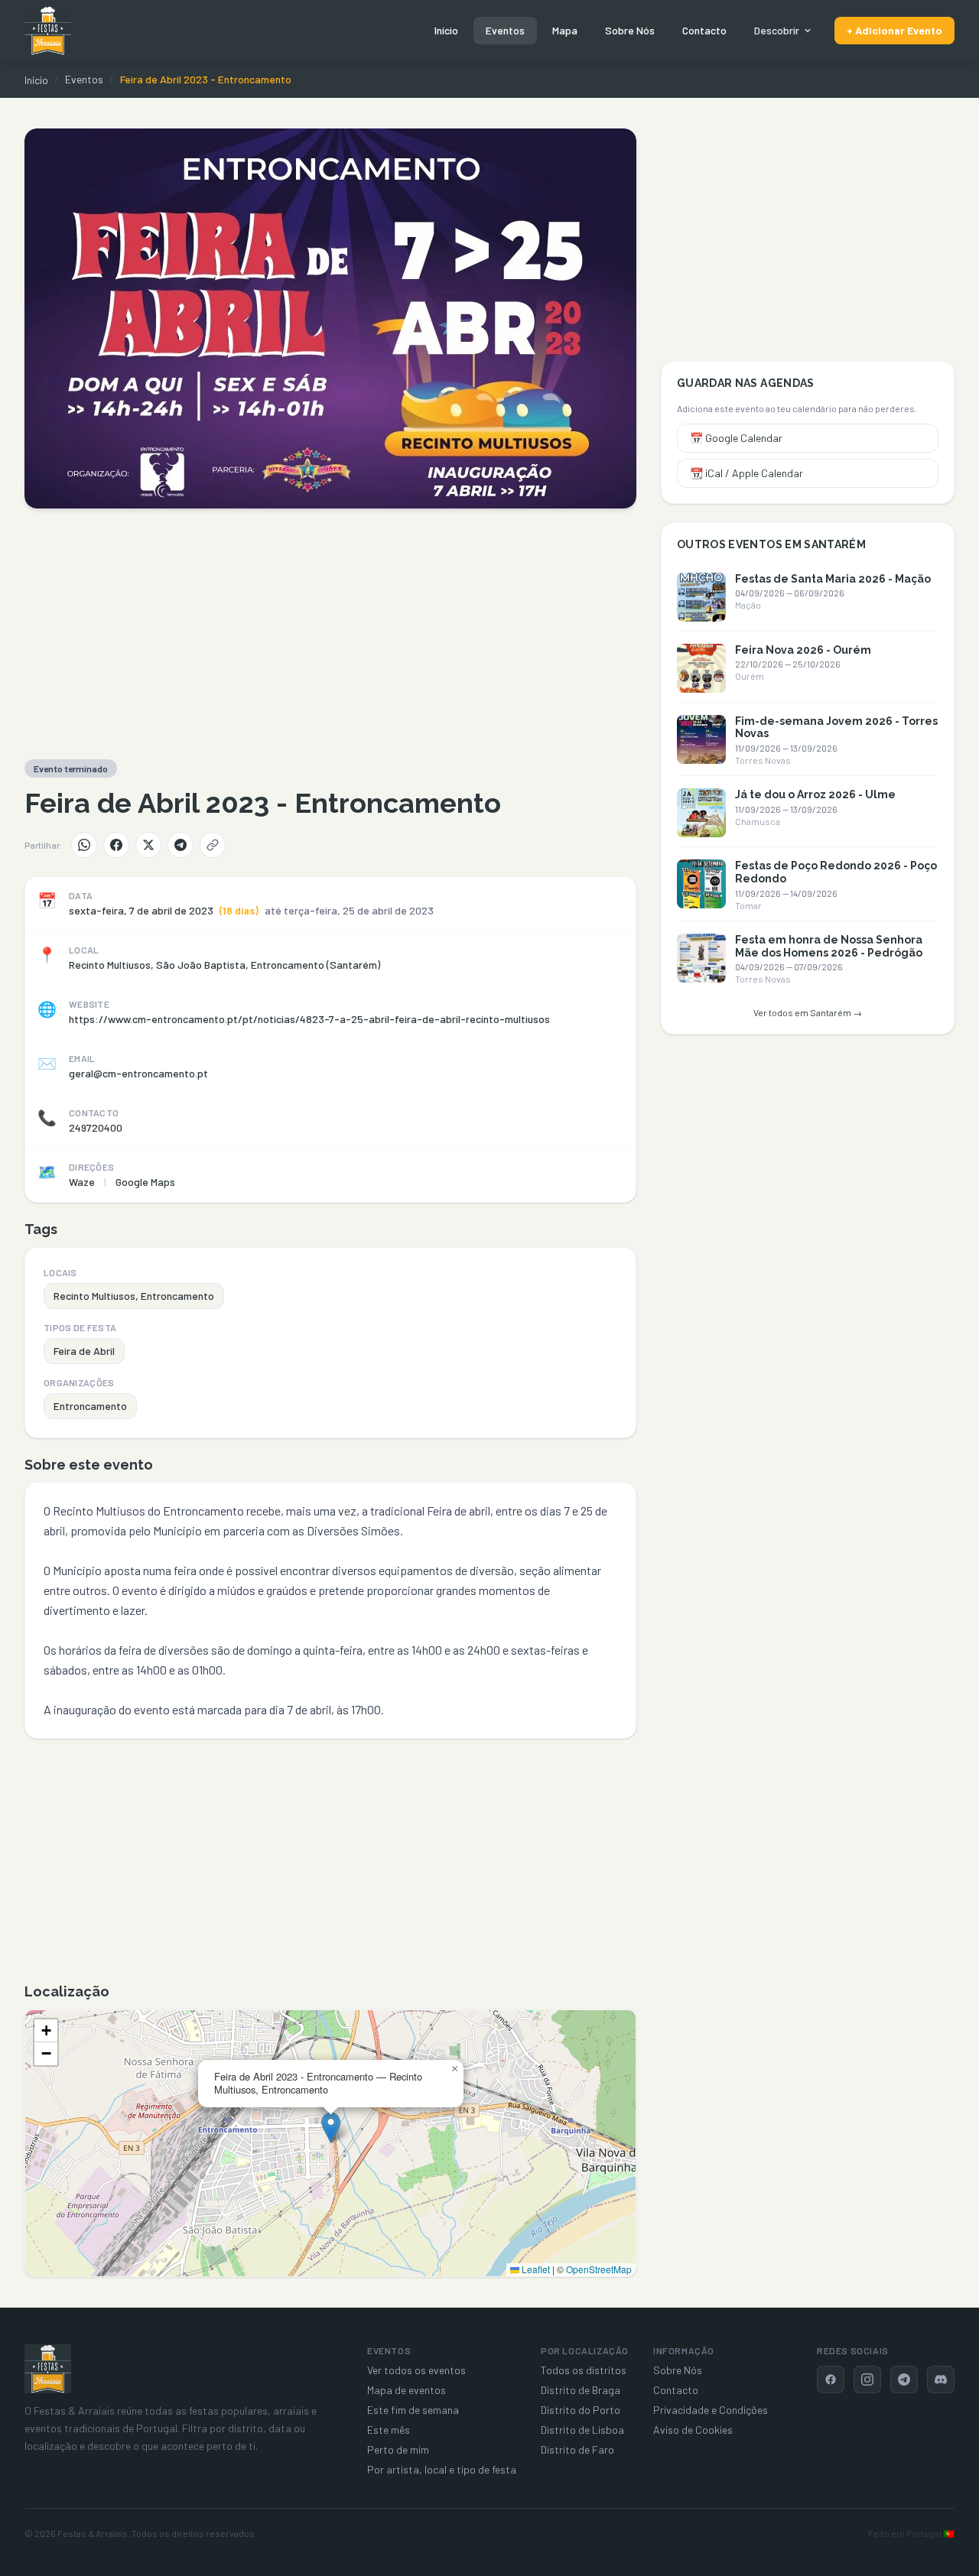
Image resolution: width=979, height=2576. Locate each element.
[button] (331, 2128)
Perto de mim (398, 2449)
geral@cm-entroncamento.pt (138, 1073)
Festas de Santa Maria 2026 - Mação (833, 579)
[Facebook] (116, 845)
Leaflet (535, 2269)
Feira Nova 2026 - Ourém (803, 650)
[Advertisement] (330, 634)
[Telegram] (181, 845)
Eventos (505, 30)
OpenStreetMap (599, 2269)
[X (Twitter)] (148, 845)
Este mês (389, 2430)
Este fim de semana (413, 2410)
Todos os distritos (584, 2370)
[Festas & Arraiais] (48, 2369)
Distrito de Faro (577, 2449)
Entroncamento (90, 1406)
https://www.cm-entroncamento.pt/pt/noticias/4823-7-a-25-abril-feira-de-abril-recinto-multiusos (309, 1019)
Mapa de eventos (407, 2390)
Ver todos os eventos (416, 2370)
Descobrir (777, 30)
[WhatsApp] (84, 845)
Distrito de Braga (581, 2390)
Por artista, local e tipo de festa (442, 2469)
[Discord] (941, 2379)
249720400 (96, 1127)
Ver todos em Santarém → (808, 1012)
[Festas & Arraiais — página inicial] (48, 31)
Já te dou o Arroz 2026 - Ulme (815, 794)
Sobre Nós (630, 30)
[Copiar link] (213, 845)
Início (446, 30)
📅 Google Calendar (736, 438)
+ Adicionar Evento (894, 30)
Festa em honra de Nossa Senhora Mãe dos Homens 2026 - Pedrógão (829, 946)
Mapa (565, 30)
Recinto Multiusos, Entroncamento (134, 1296)
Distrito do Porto (581, 2410)
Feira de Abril (84, 1351)
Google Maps (145, 1182)
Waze (82, 1182)
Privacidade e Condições (711, 2410)
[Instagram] (867, 2379)
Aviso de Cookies (693, 2430)
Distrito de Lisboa (582, 2430)
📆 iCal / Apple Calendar (746, 473)
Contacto (704, 30)
